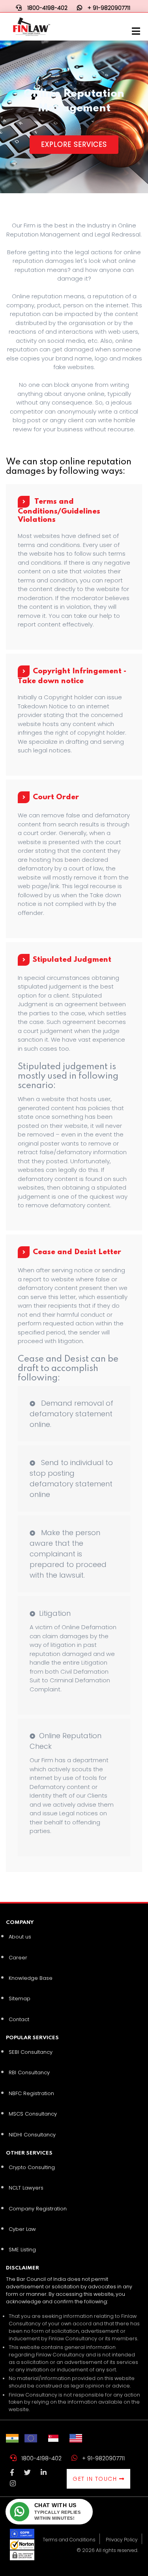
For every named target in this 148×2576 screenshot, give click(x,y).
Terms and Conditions (69, 2540)
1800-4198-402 (41, 2458)
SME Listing (22, 2250)
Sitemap (20, 1999)
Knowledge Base (31, 1978)
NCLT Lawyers (26, 2188)
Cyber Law (22, 2229)
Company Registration (38, 2209)
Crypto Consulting (32, 2167)
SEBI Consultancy (31, 2052)
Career (18, 1958)
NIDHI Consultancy (32, 2135)
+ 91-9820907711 (103, 2458)
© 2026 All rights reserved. (107, 2550)
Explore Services (74, 144)
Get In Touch (96, 2479)
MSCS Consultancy (33, 2114)
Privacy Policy (122, 2540)
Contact (19, 2019)
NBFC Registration (31, 2093)
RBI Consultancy (29, 2072)
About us (20, 1937)
